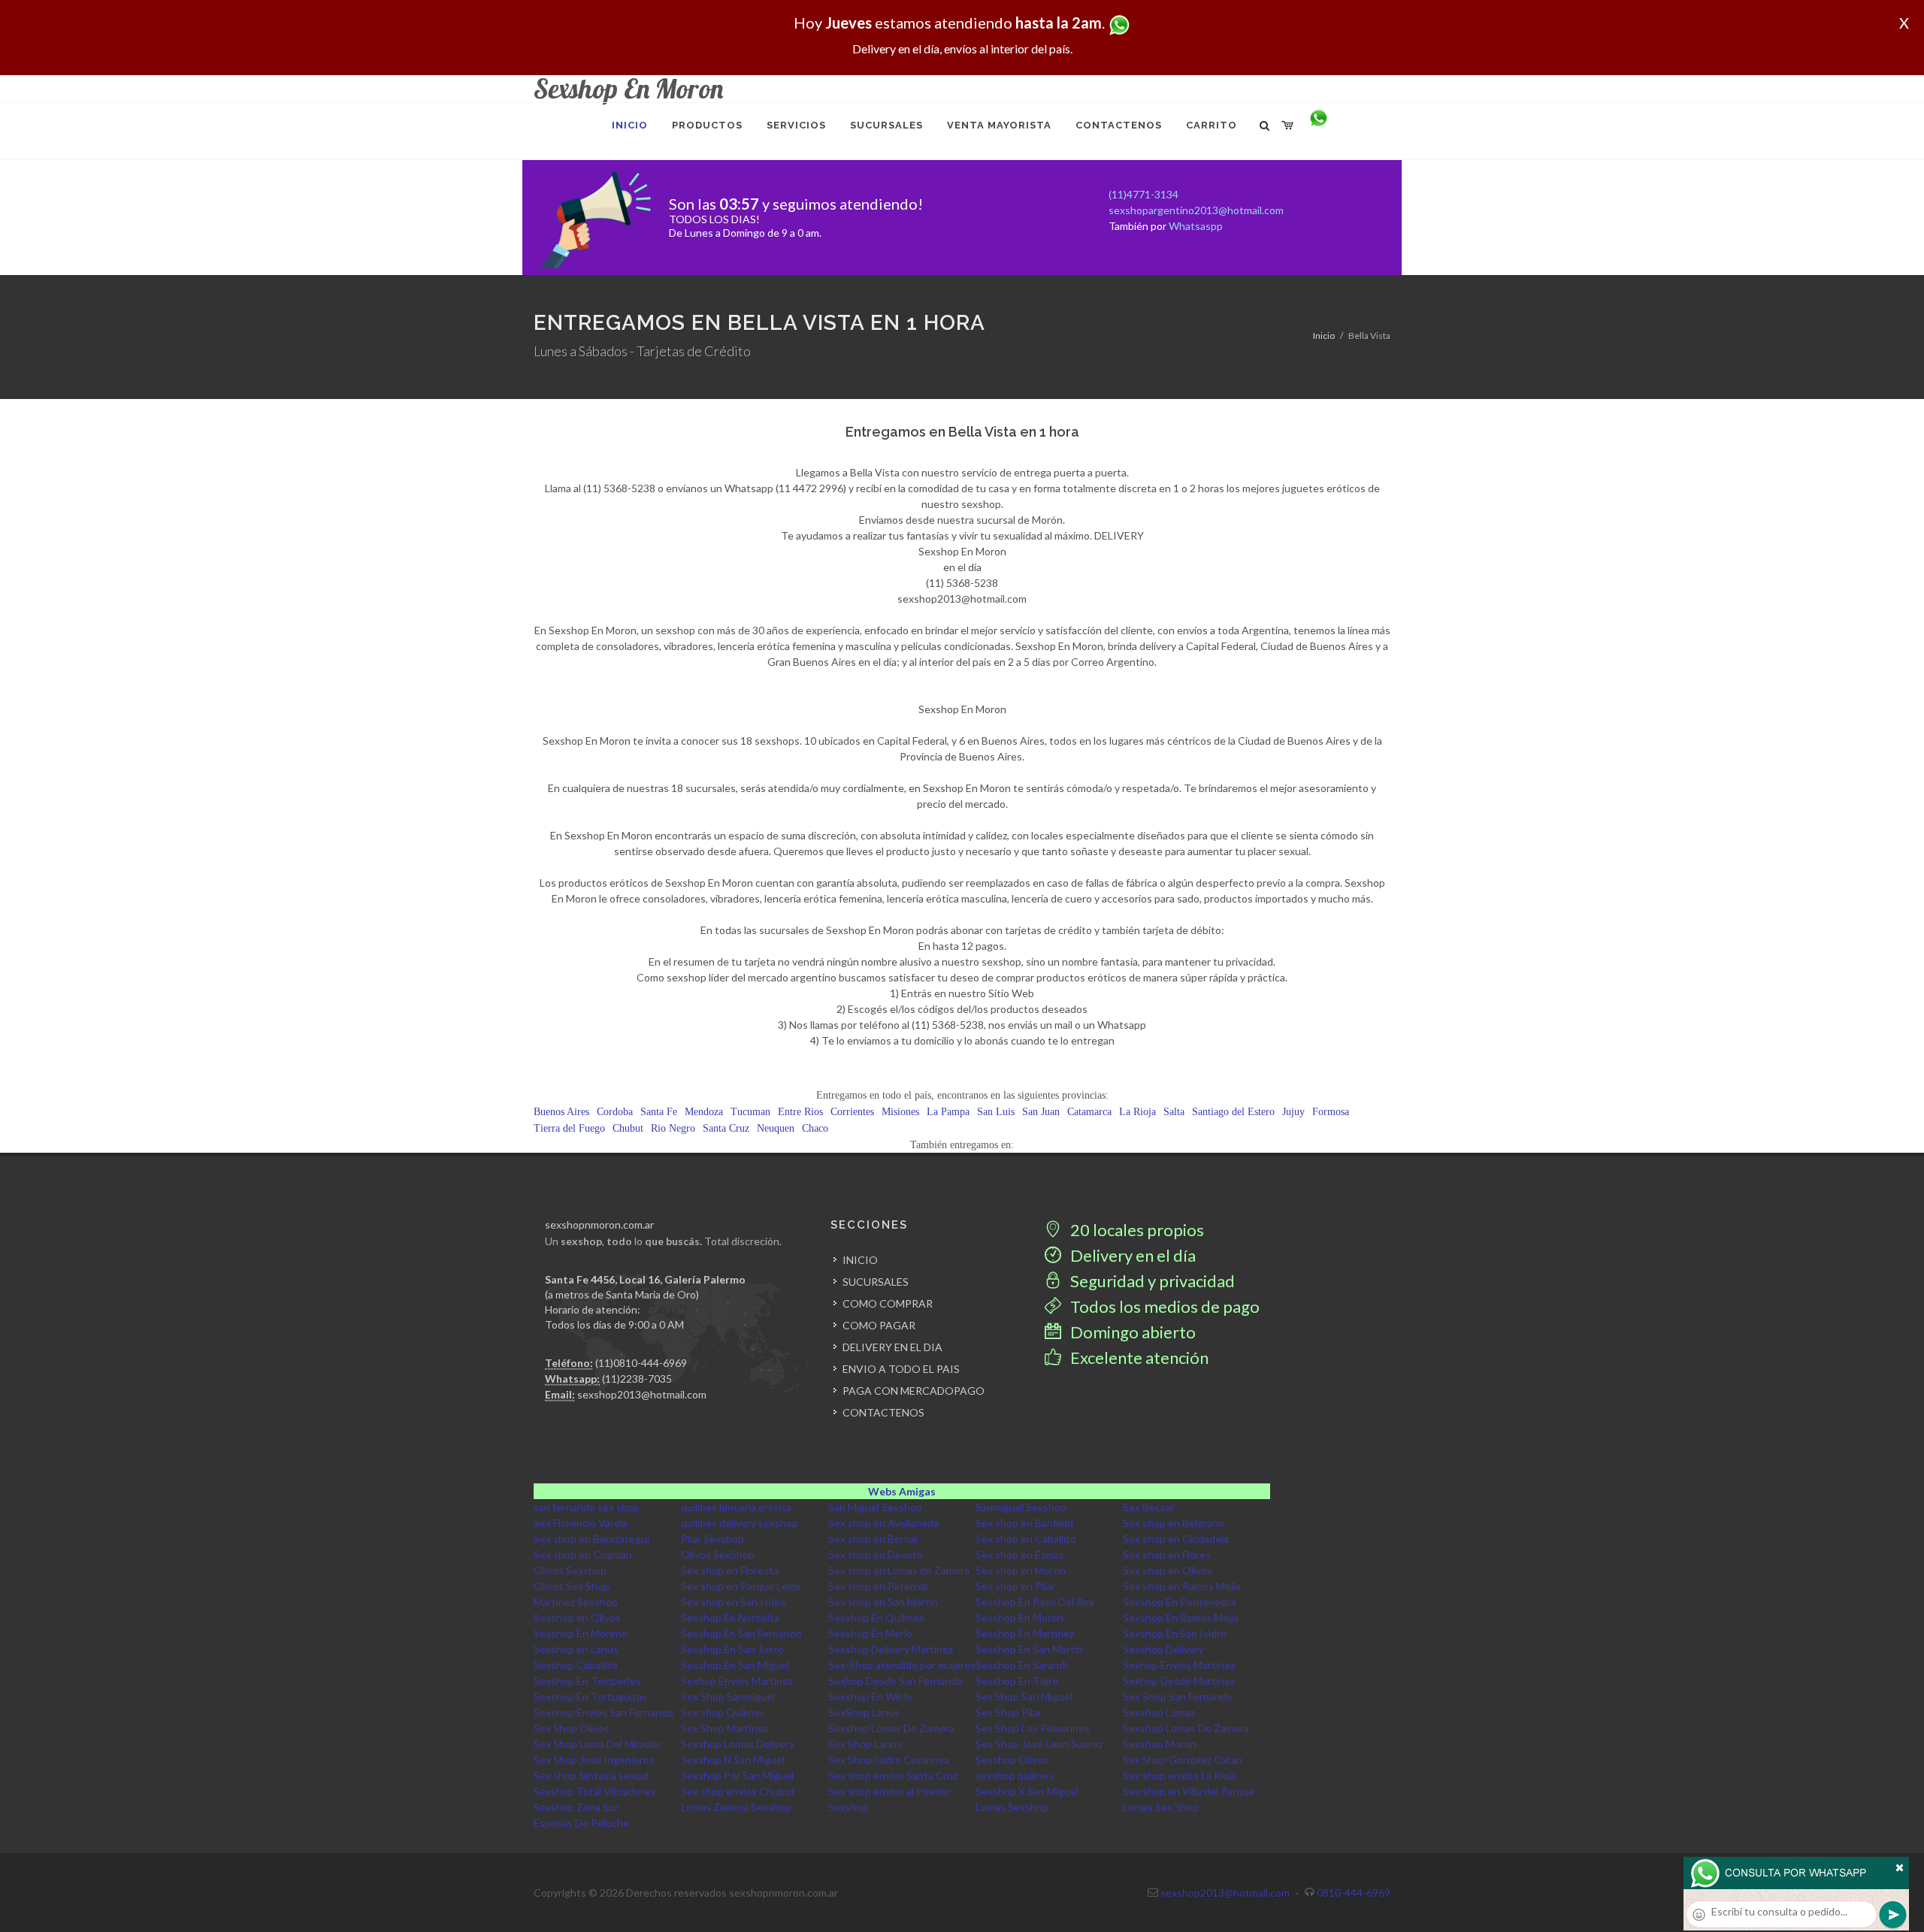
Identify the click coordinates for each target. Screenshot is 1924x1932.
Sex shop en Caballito (1026, 1539)
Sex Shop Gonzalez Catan (1183, 1760)
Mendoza (704, 1112)
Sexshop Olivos (1012, 1760)
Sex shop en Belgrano (1174, 1523)
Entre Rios (800, 1112)
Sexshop (849, 1807)
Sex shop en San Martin (883, 1602)
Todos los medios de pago (1163, 1306)
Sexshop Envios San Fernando (604, 1712)
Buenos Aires (561, 1112)
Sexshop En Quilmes (876, 1618)
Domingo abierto (1131, 1332)
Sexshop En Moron (1019, 1618)
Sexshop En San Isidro (1175, 1633)
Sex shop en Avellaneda (883, 1523)
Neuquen (776, 1128)
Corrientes (852, 1112)
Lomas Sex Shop (1161, 1807)
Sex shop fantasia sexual (591, 1775)
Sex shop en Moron (1021, 1570)
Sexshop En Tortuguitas (590, 1696)
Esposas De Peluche (581, 1823)
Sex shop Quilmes (723, 1712)
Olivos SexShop (718, 1554)
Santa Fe (659, 1112)
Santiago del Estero (1233, 1112)
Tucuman (750, 1112)
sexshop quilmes (1015, 1775)
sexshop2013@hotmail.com (642, 1394)
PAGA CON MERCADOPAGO (914, 1391)
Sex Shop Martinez (725, 1728)
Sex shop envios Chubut (738, 1791)
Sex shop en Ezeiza (1019, 1554)
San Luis (996, 1112)
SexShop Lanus (864, 1712)
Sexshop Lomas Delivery (738, 1744)
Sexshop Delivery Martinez (891, 1649)
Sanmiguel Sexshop (1021, 1507)
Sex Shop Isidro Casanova (889, 1760)
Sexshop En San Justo (732, 1649)
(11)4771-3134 (1144, 194)
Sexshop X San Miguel (1027, 1791)
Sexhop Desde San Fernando (895, 1681)
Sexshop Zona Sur (576, 1807)
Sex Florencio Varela (581, 1523)
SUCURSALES (876, 1282)
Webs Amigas (902, 1491)
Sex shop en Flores (1167, 1554)
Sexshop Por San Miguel (737, 1775)
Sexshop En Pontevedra (1179, 1602)
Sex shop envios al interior (889, 1791)
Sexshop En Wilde (870, 1696)
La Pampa (948, 1112)
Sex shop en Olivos (1168, 1570)
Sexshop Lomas (1159, 1712)
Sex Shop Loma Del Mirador (597, 1744)
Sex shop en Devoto (876, 1554)
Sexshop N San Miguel (733, 1760)
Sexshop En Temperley (587, 1681)
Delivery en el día (1131, 1255)
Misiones (900, 1112)
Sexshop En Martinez (1025, 1633)
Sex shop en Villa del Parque (1189, 1791)
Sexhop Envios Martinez (1179, 1665)
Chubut (628, 1128)
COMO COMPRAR (888, 1303)
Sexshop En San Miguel (735, 1665)
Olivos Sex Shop (572, 1586)
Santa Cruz (726, 1128)
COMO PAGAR (879, 1325)
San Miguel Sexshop (875, 1507)
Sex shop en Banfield (1024, 1523)
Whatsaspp (1196, 226)
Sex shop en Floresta (730, 1570)
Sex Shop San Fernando (1178, 1696)
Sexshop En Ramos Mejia (1181, 1618)
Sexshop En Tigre (1017, 1681)
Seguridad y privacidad (1151, 1281)
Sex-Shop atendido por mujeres (902, 1665)
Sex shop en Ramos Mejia (1182, 1586)
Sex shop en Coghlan (583, 1554)
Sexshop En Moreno (581, 1633)
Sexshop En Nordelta (730, 1618)
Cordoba (615, 1112)
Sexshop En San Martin (1029, 1649)
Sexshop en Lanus (576, 1649)
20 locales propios (1136, 1230)
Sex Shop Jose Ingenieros (594, 1760)
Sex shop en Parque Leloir (741, 1586)
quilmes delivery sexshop (740, 1523)
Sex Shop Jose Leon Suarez (1039, 1744)
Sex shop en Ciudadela (1176, 1539)
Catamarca (1089, 1112)
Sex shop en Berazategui (591, 1539)
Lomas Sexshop (1012, 1807)
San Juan (1041, 1112)
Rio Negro (673, 1128)
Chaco (815, 1128)
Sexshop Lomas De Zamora (891, 1728)
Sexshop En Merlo (870, 1633)
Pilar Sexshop (712, 1539)
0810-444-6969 (1354, 1893)
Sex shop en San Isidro (734, 1602)
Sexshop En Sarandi (1021, 1665)
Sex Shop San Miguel (1024, 1696)
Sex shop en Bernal (873, 1539)
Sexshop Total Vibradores (594, 1791)
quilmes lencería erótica (736, 1507)
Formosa (1331, 1112)
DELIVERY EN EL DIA (892, 1347)
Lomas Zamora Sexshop (736, 1807)
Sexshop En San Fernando (741, 1633)
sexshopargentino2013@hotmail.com (1196, 210)
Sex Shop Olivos (572, 1728)
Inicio (1324, 336)
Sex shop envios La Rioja (1180, 1775)
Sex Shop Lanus (865, 1744)
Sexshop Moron (1160, 1744)
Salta (1174, 1112)
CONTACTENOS (883, 1412)
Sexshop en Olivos (577, 1618)
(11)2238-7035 (637, 1379)
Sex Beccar (1149, 1507)
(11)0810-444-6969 (641, 1363)
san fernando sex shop (587, 1507)
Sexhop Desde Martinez (1179, 1681)
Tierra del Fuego (569, 1128)
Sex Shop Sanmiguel (728, 1696)
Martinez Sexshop (576, 1602)
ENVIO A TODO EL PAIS (901, 1369)
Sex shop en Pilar (1015, 1586)
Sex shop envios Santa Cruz (893, 1775)
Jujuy (1293, 1112)
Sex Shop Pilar (1009, 1712)
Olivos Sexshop (570, 1570)
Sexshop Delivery (1163, 1649)
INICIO (860, 1260)
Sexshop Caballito (576, 1665)
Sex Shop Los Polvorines (1033, 1728)
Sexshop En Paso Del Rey (1035, 1602)
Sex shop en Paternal (878, 1586)
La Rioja (1137, 1112)
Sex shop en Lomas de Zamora (899, 1570)
